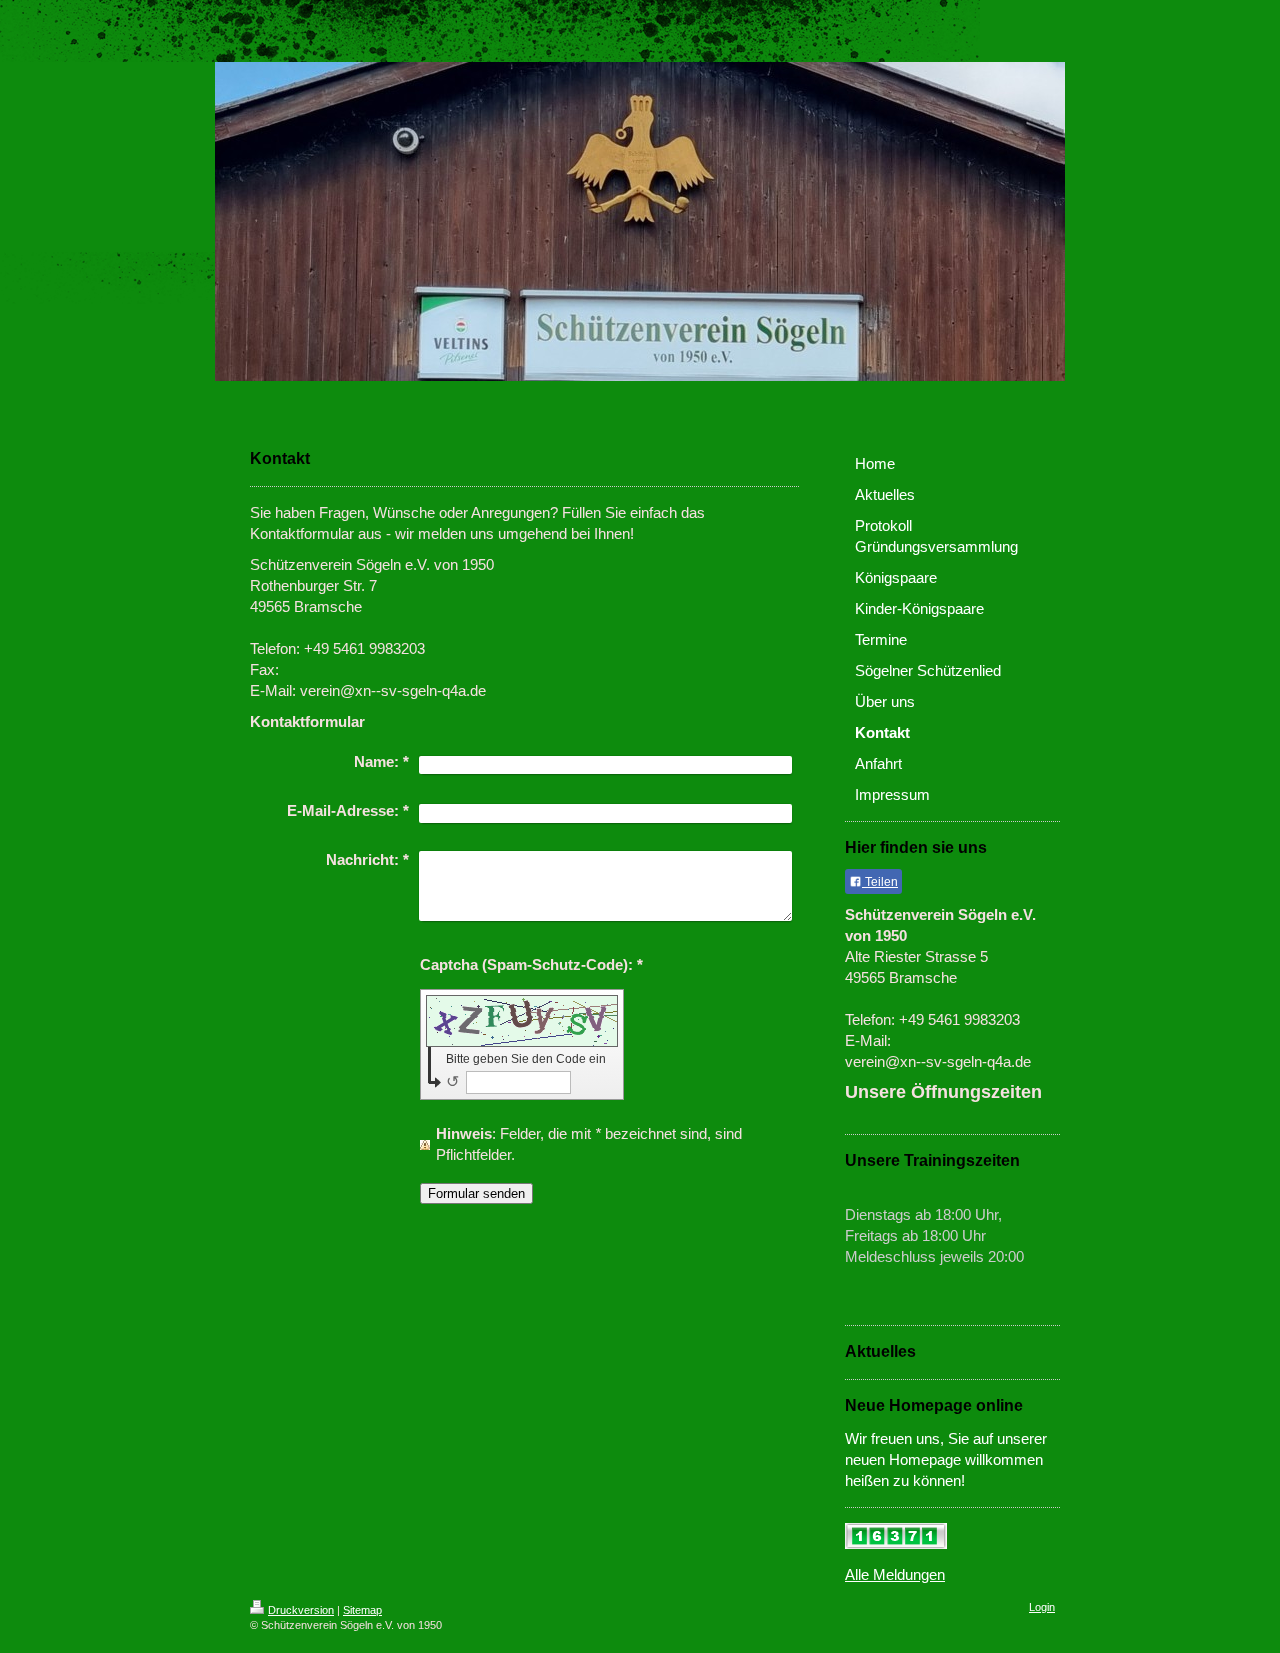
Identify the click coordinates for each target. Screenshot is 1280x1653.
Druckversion (301, 1610)
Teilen (880, 882)
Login (1042, 1607)
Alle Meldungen (895, 1574)
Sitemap (362, 1610)
